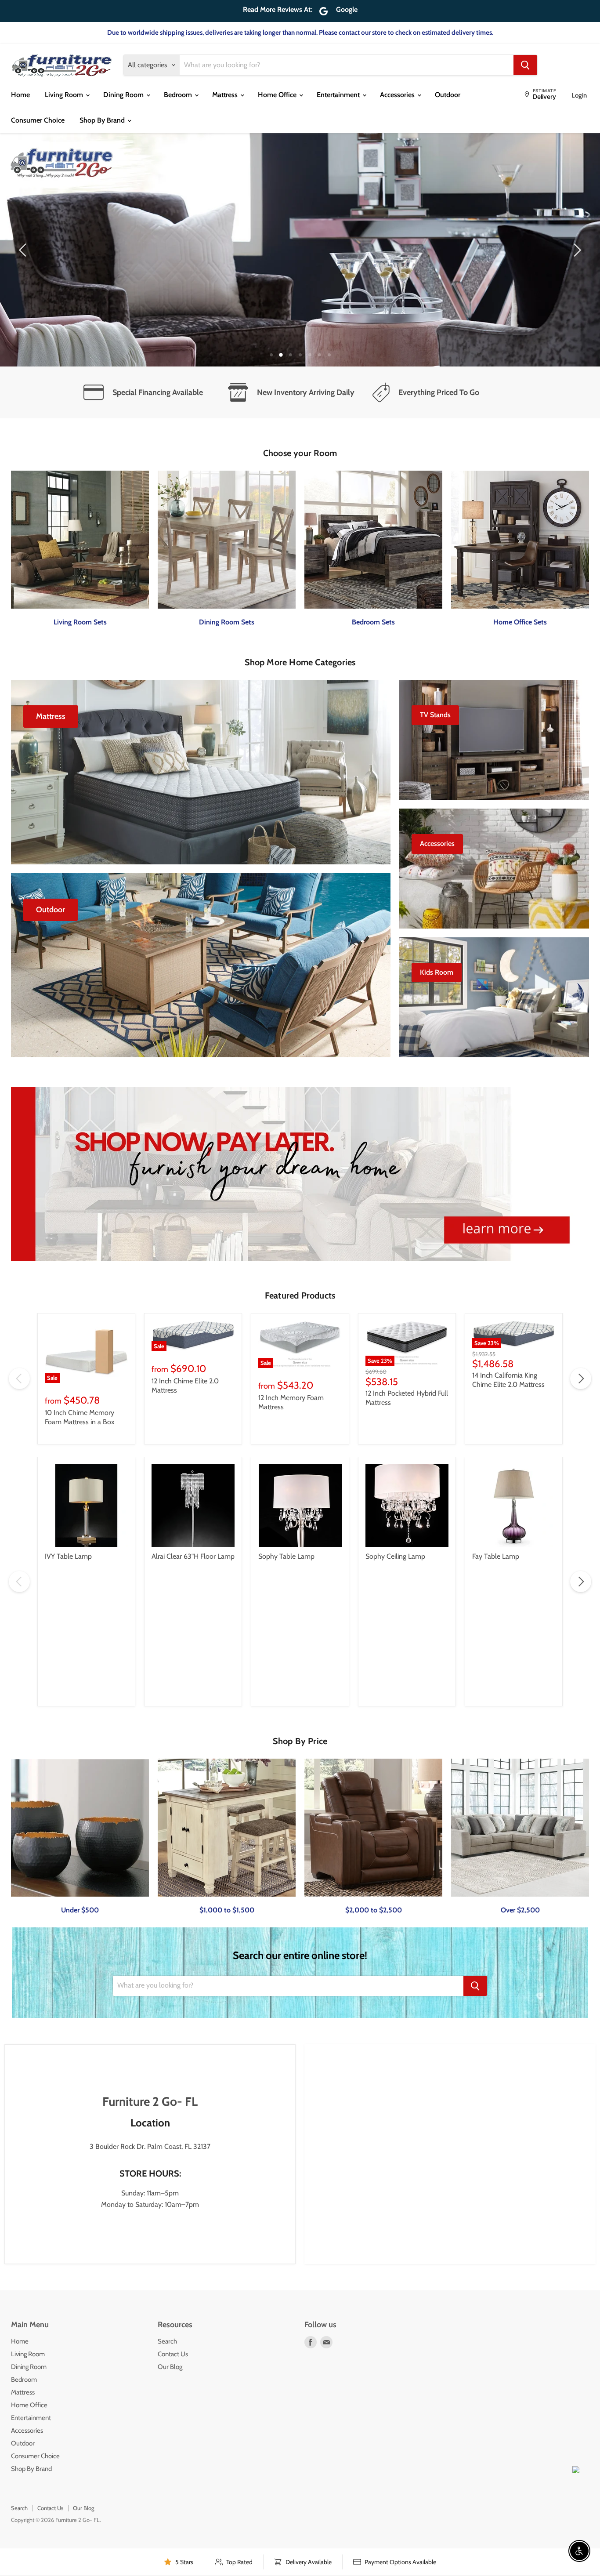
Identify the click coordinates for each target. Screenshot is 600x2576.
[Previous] (24, 250)
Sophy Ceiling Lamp (395, 1556)
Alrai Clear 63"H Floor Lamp (193, 1556)
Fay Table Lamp (496, 1556)
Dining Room (124, 95)
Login (579, 95)
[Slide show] (300, 250)
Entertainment (339, 95)
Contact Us (173, 2354)
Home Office (278, 95)
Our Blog (170, 2367)
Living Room (65, 95)
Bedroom (179, 95)
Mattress (226, 95)
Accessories (398, 95)
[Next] (576, 250)
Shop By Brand (103, 120)
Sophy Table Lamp (286, 1556)
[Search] (525, 65)
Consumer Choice (38, 120)
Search (167, 2341)
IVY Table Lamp (68, 1556)
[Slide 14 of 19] (300, 250)
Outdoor (448, 95)
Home (20, 95)
